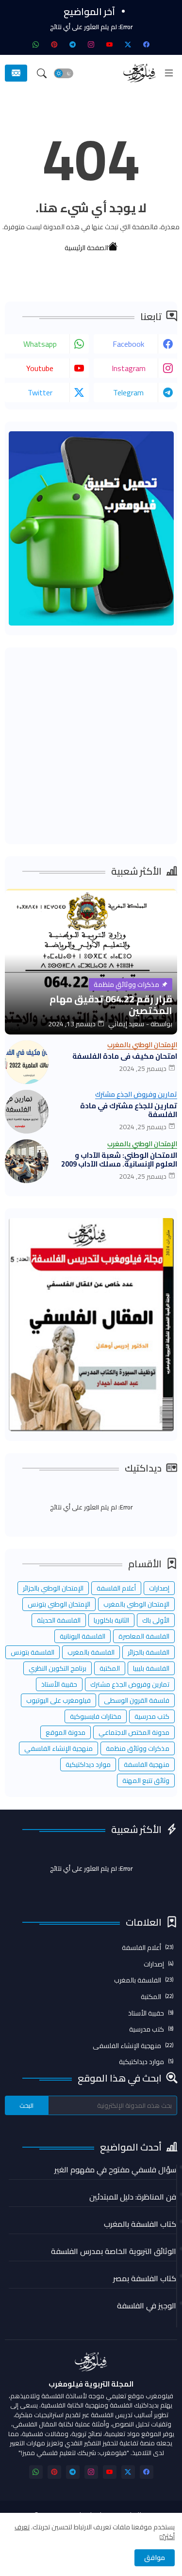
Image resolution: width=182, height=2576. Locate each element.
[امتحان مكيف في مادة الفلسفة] (27, 1062)
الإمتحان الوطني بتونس (59, 1604)
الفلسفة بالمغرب (91, 1652)
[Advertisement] (91, 746)
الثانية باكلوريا (111, 1620)
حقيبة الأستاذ (59, 1684)
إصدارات (159, 1588)
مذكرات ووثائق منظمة (138, 1748)
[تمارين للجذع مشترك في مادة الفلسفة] (27, 1112)
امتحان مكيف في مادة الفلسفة (125, 1056)
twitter (40, 392)
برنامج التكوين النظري (58, 1668)
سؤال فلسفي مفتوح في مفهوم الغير (115, 2169)
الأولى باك (156, 1620)
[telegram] (73, 44)
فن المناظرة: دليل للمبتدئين (133, 2197)
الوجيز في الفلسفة (147, 2305)
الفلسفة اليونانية (83, 1636)
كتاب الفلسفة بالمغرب (140, 2224)
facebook (128, 344)
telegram (128, 392)
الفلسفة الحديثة (59, 1620)
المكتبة (110, 1668)
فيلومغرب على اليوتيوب (58, 1700)
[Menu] (169, 73)
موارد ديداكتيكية (88, 1764)
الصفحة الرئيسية (86, 247)
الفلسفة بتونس (33, 1652)
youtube (40, 368)
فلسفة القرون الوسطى (137, 1700)
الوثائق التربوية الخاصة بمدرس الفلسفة (114, 2251)
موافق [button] (155, 2558)
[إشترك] (16, 73)
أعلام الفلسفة (116, 1588)
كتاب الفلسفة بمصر (145, 2278)
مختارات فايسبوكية (96, 1716)
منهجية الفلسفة (147, 1764)
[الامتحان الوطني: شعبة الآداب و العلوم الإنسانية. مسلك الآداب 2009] (27, 1161)
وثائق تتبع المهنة (146, 1780)
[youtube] (110, 44)
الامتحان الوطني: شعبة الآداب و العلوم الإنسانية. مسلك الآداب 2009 (119, 1160)
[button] (64, 73)
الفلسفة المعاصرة (144, 1636)
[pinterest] (54, 44)
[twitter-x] (128, 44)
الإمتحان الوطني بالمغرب (136, 1604)
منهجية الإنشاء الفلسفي (58, 1748)
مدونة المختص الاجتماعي (134, 1732)
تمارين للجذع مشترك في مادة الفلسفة (129, 1110)
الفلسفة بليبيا (151, 1668)
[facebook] (147, 44)
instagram (129, 368)
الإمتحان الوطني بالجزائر (53, 1588)
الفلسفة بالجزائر (149, 1652)
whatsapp (40, 344)
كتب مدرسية (152, 1716)
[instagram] (91, 44)
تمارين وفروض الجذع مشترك (130, 1684)
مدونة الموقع (66, 1732)
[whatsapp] (36, 44)
